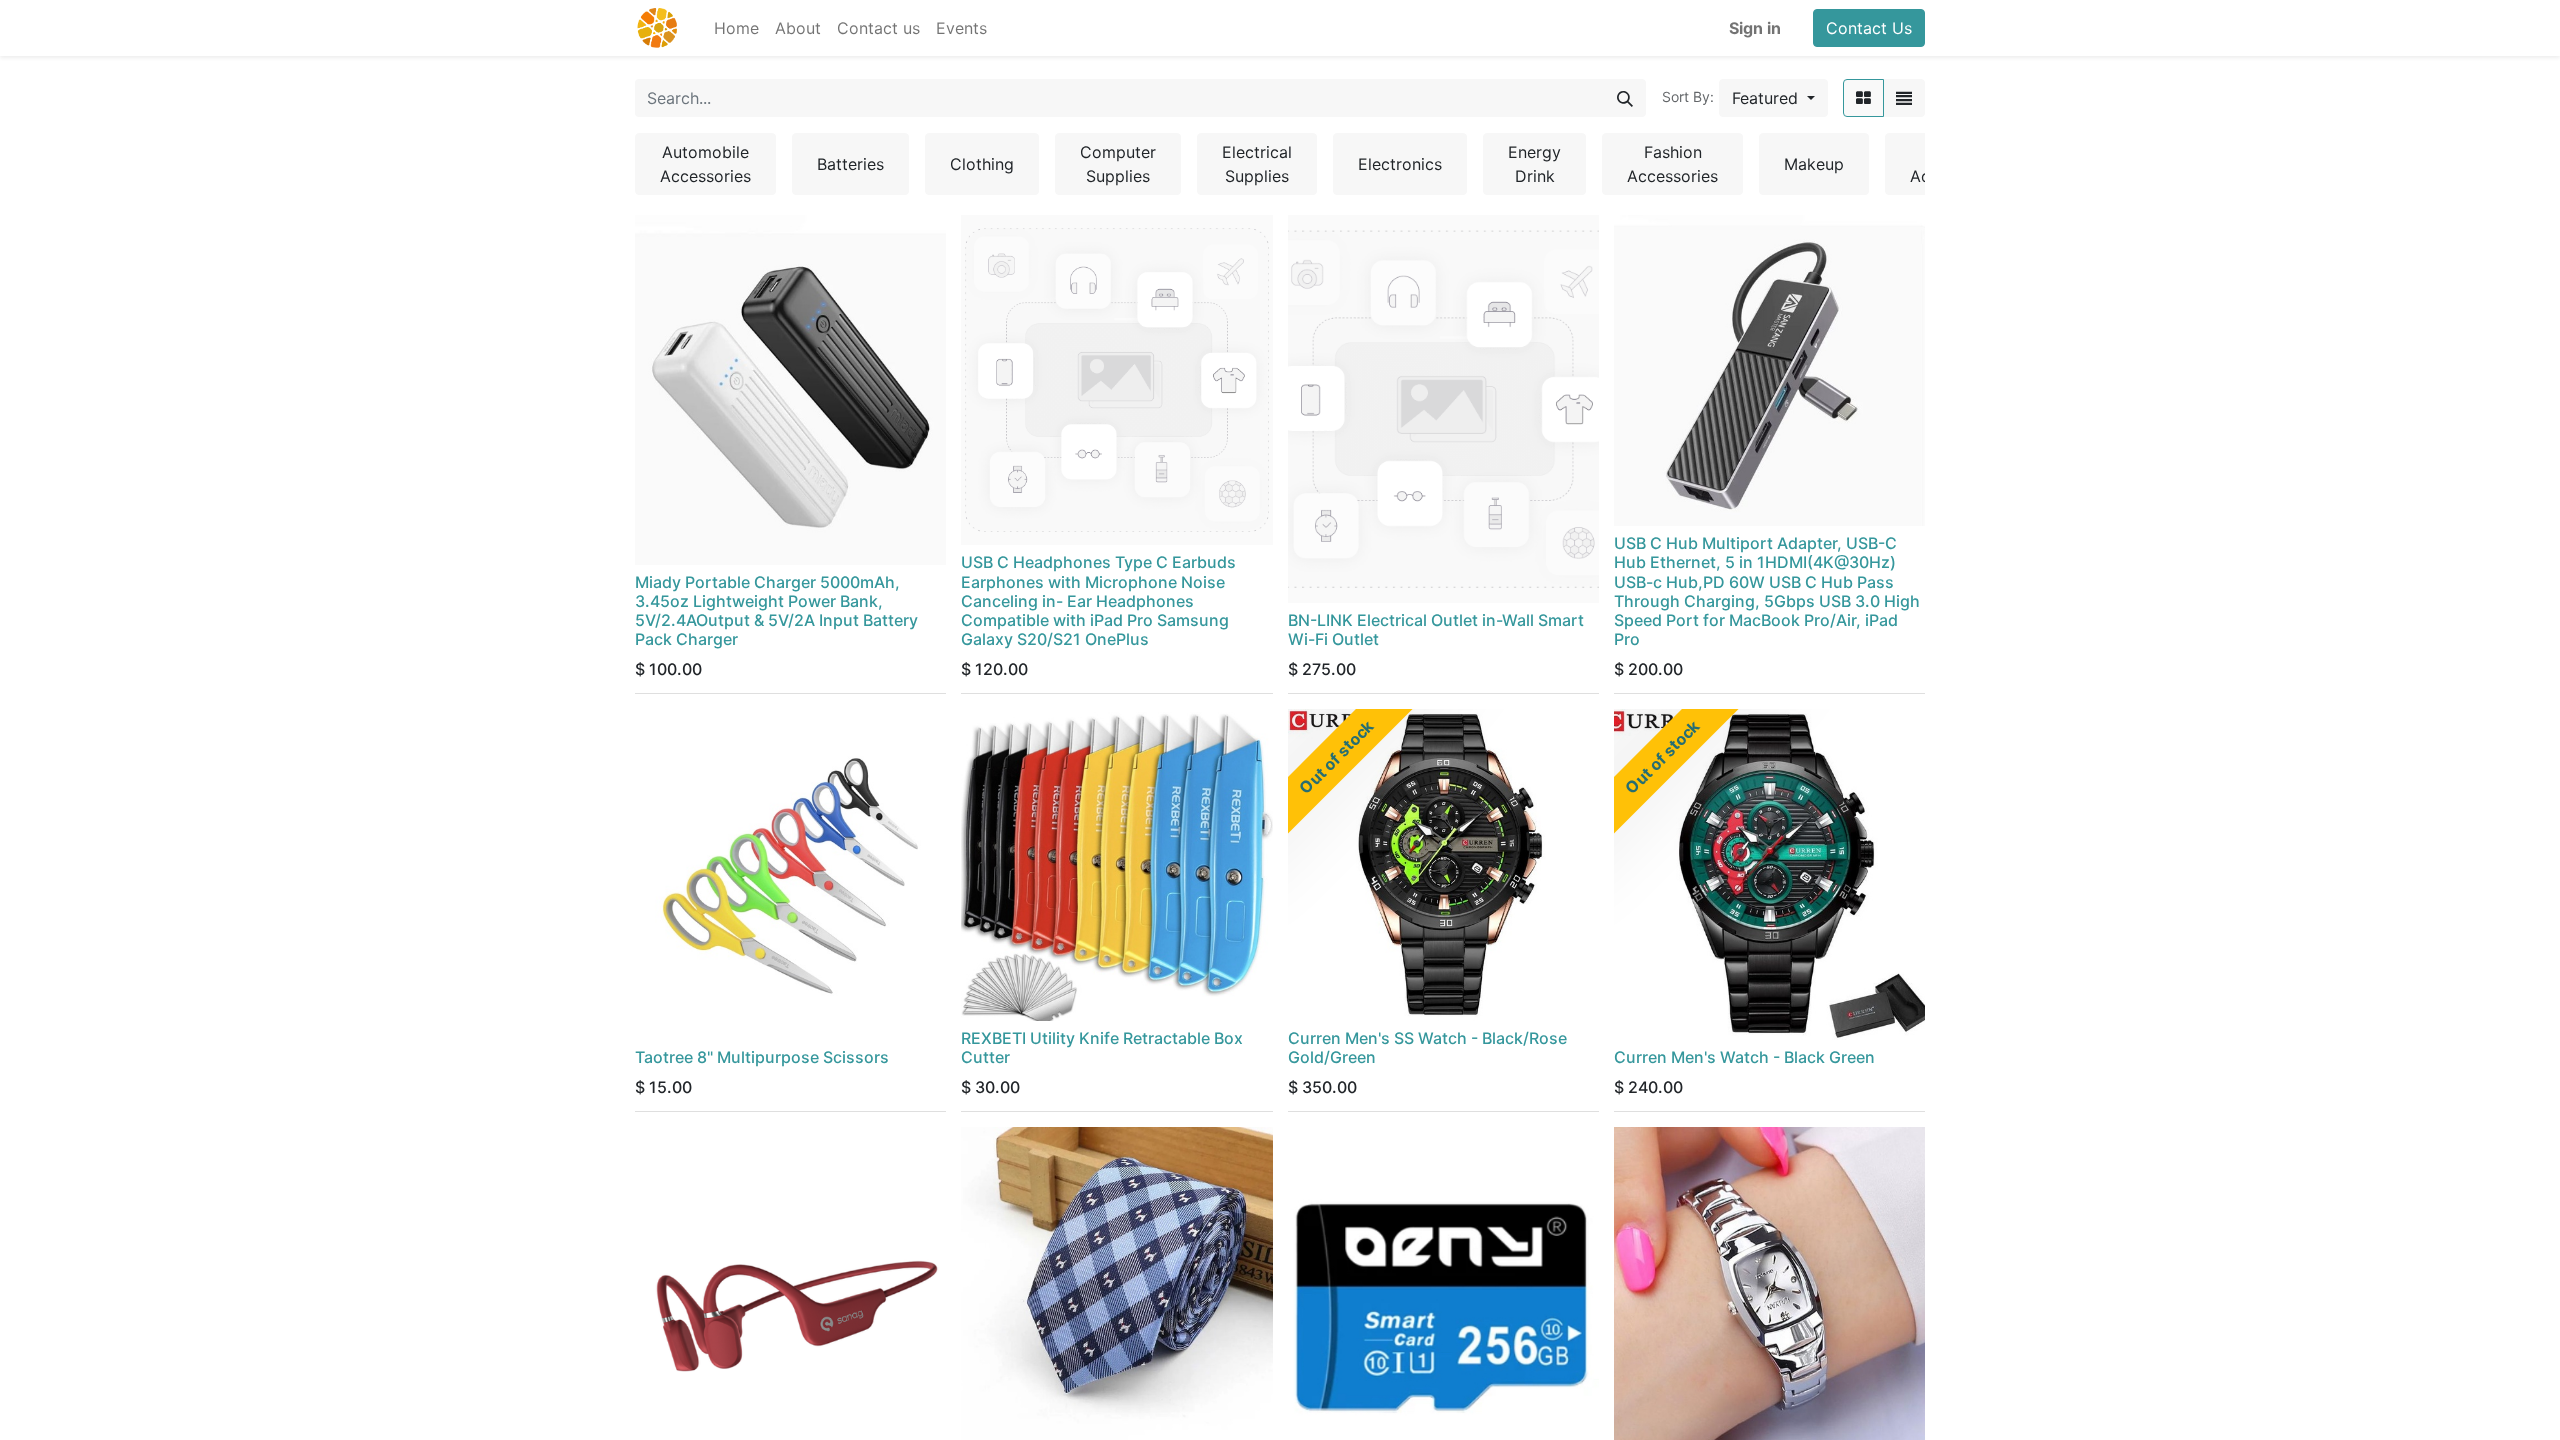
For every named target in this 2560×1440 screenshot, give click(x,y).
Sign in (1755, 28)
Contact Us (1869, 28)
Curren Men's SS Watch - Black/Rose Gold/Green (1427, 1047)
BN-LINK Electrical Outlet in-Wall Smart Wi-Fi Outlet (1436, 629)
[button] (1773, 98)
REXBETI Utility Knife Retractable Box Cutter (1102, 1047)
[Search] (1625, 98)
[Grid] (1863, 98)
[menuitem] (736, 28)
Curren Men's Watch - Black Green (1744, 1057)
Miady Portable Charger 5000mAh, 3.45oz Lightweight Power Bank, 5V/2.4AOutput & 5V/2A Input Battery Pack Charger (776, 611)
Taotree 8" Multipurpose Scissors (762, 1057)
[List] (1904, 98)
